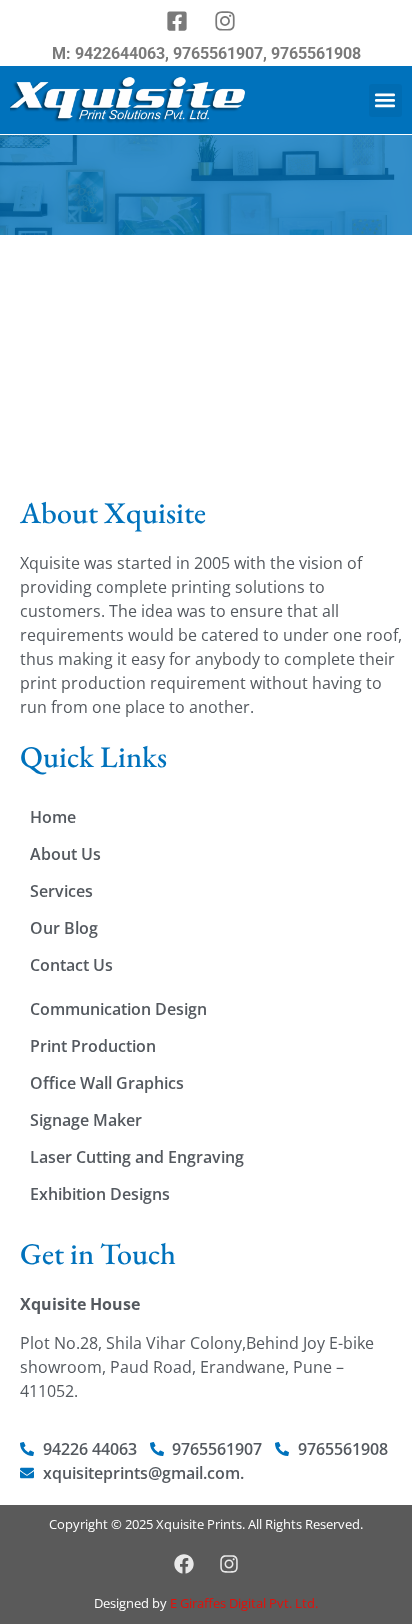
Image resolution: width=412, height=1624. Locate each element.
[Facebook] (184, 1564)
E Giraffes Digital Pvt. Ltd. (244, 1603)
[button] (385, 100)
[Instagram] (229, 1564)
